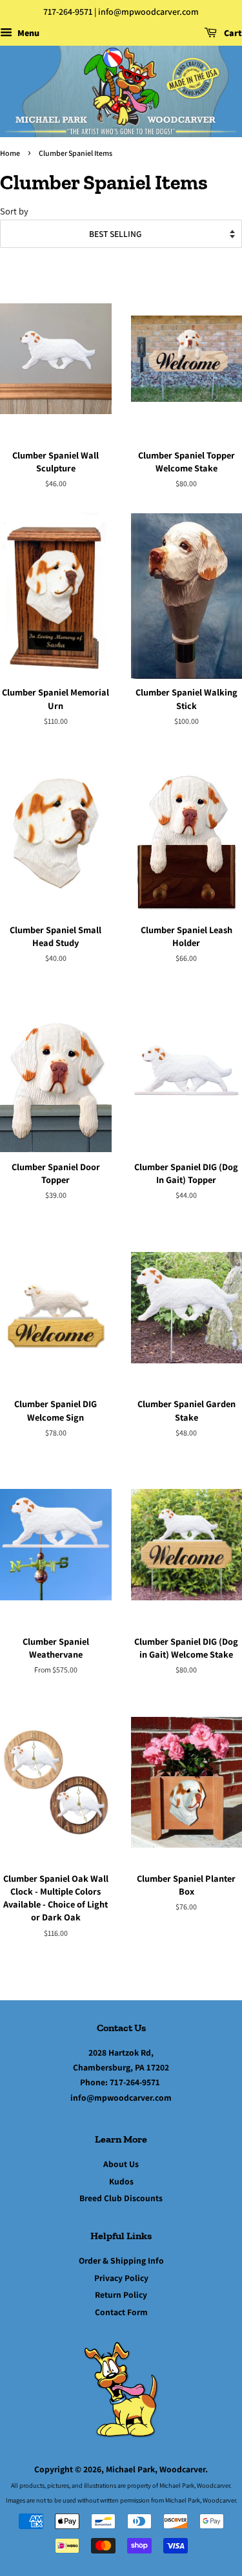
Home (10, 153)
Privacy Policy (121, 2278)
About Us (121, 2164)
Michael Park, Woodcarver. (157, 2469)
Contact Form (121, 2312)
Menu (27, 33)
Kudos (121, 2181)
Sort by (14, 211)
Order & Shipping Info (121, 2260)
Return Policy (121, 2295)
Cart (232, 33)
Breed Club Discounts (121, 2198)
